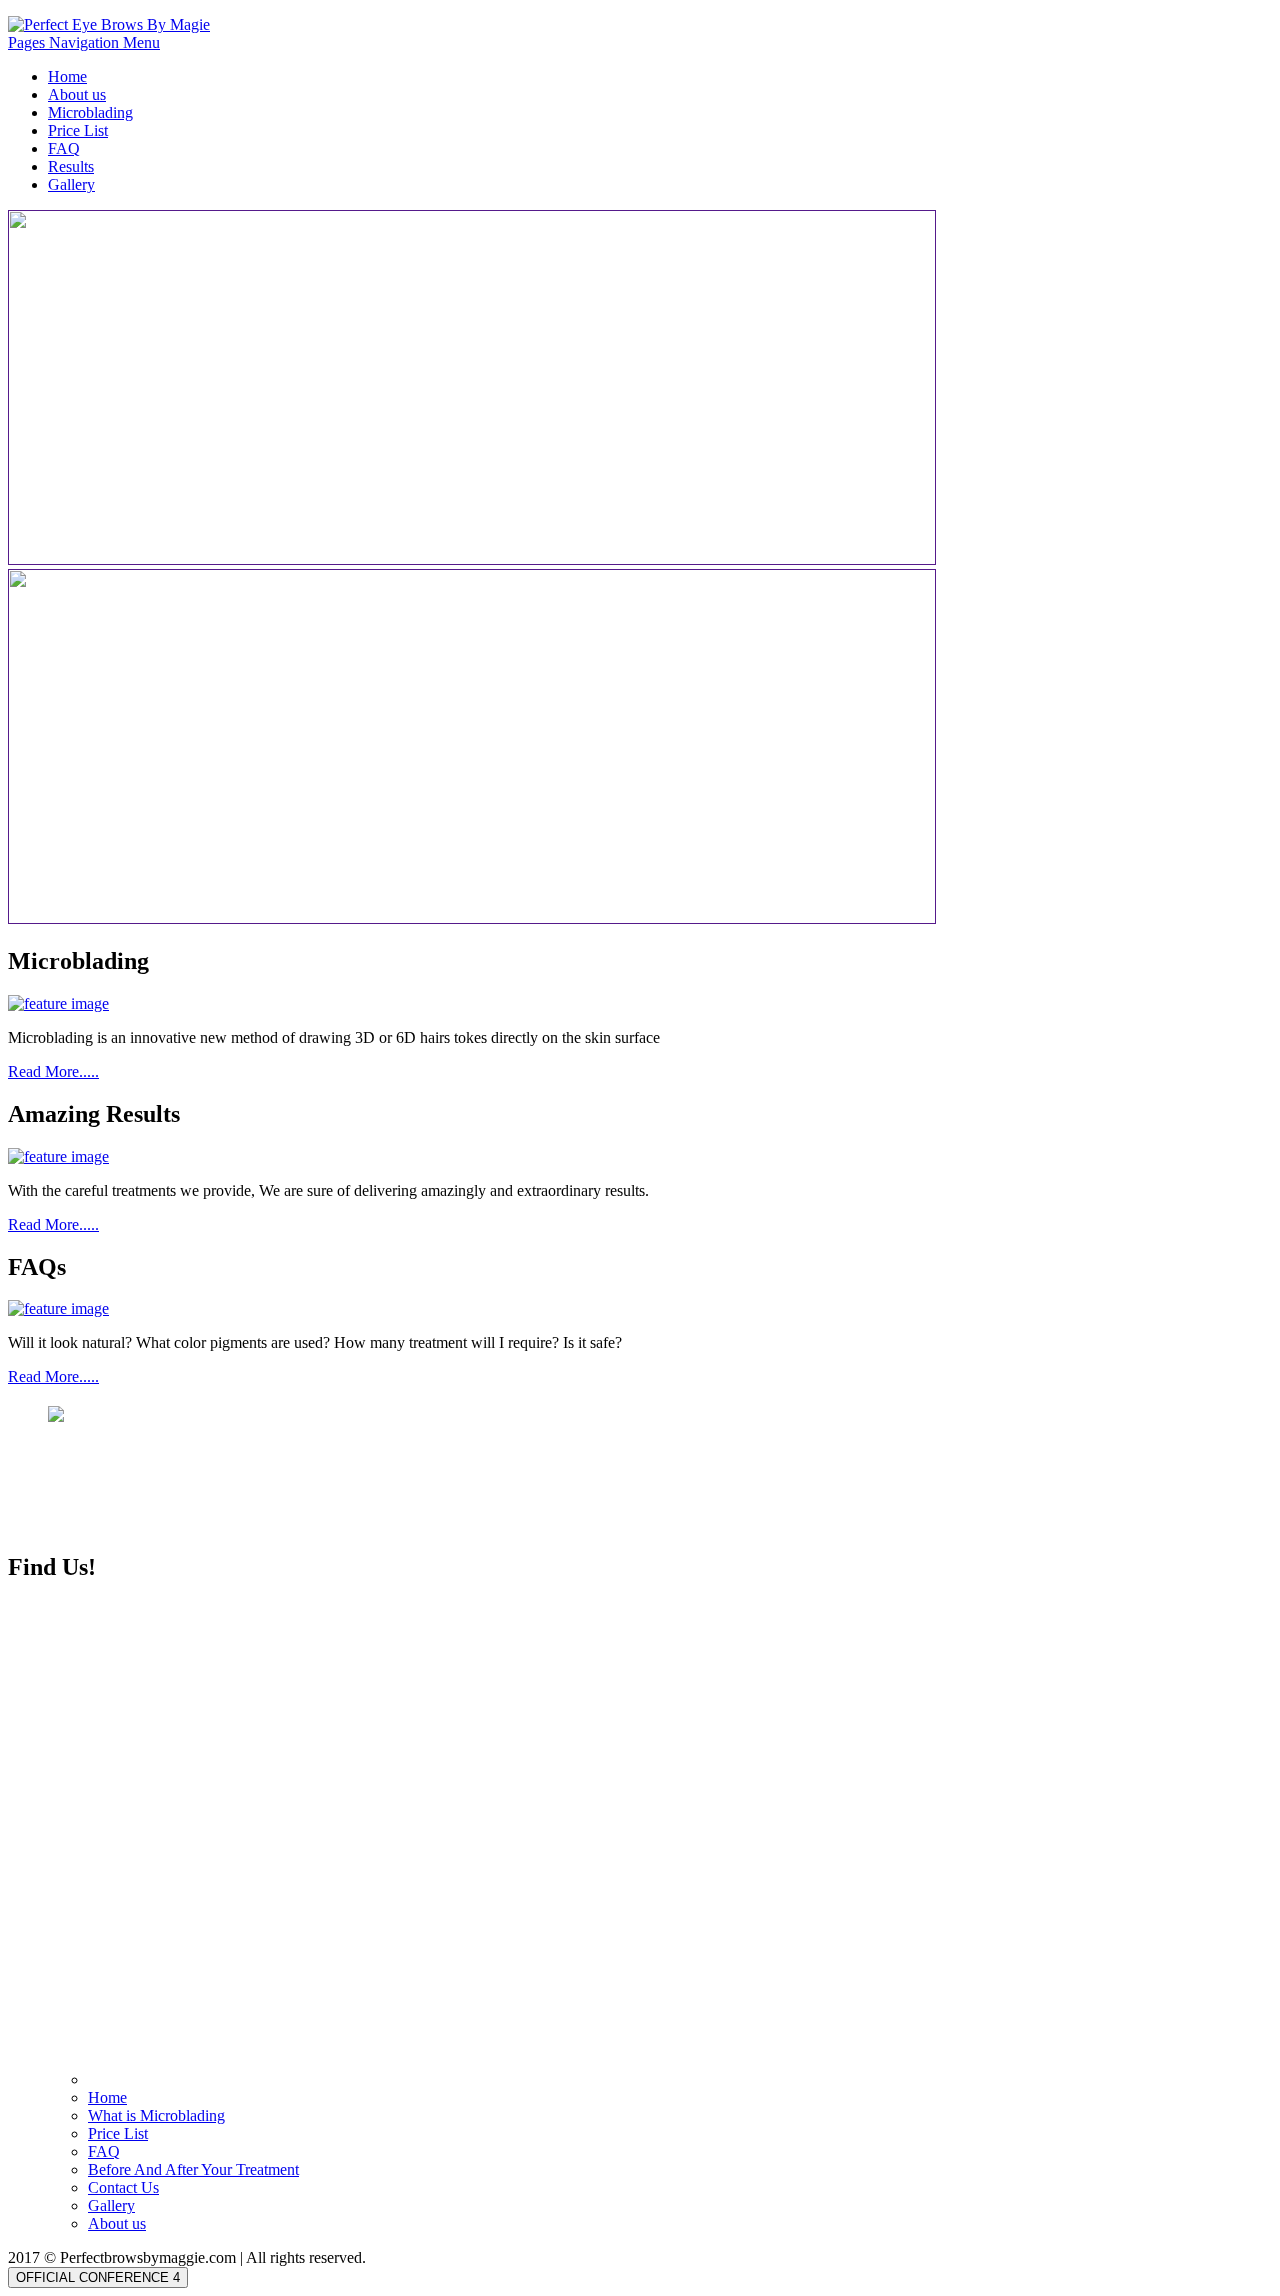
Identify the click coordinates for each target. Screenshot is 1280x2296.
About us (77, 94)
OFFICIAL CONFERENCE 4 (98, 2277)
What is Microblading (156, 2115)
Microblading (90, 112)
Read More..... (53, 1071)
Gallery (71, 184)
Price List (78, 130)
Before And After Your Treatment (193, 2169)
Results (71, 166)
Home (67, 76)
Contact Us (123, 2187)
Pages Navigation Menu (84, 42)
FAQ (64, 148)
